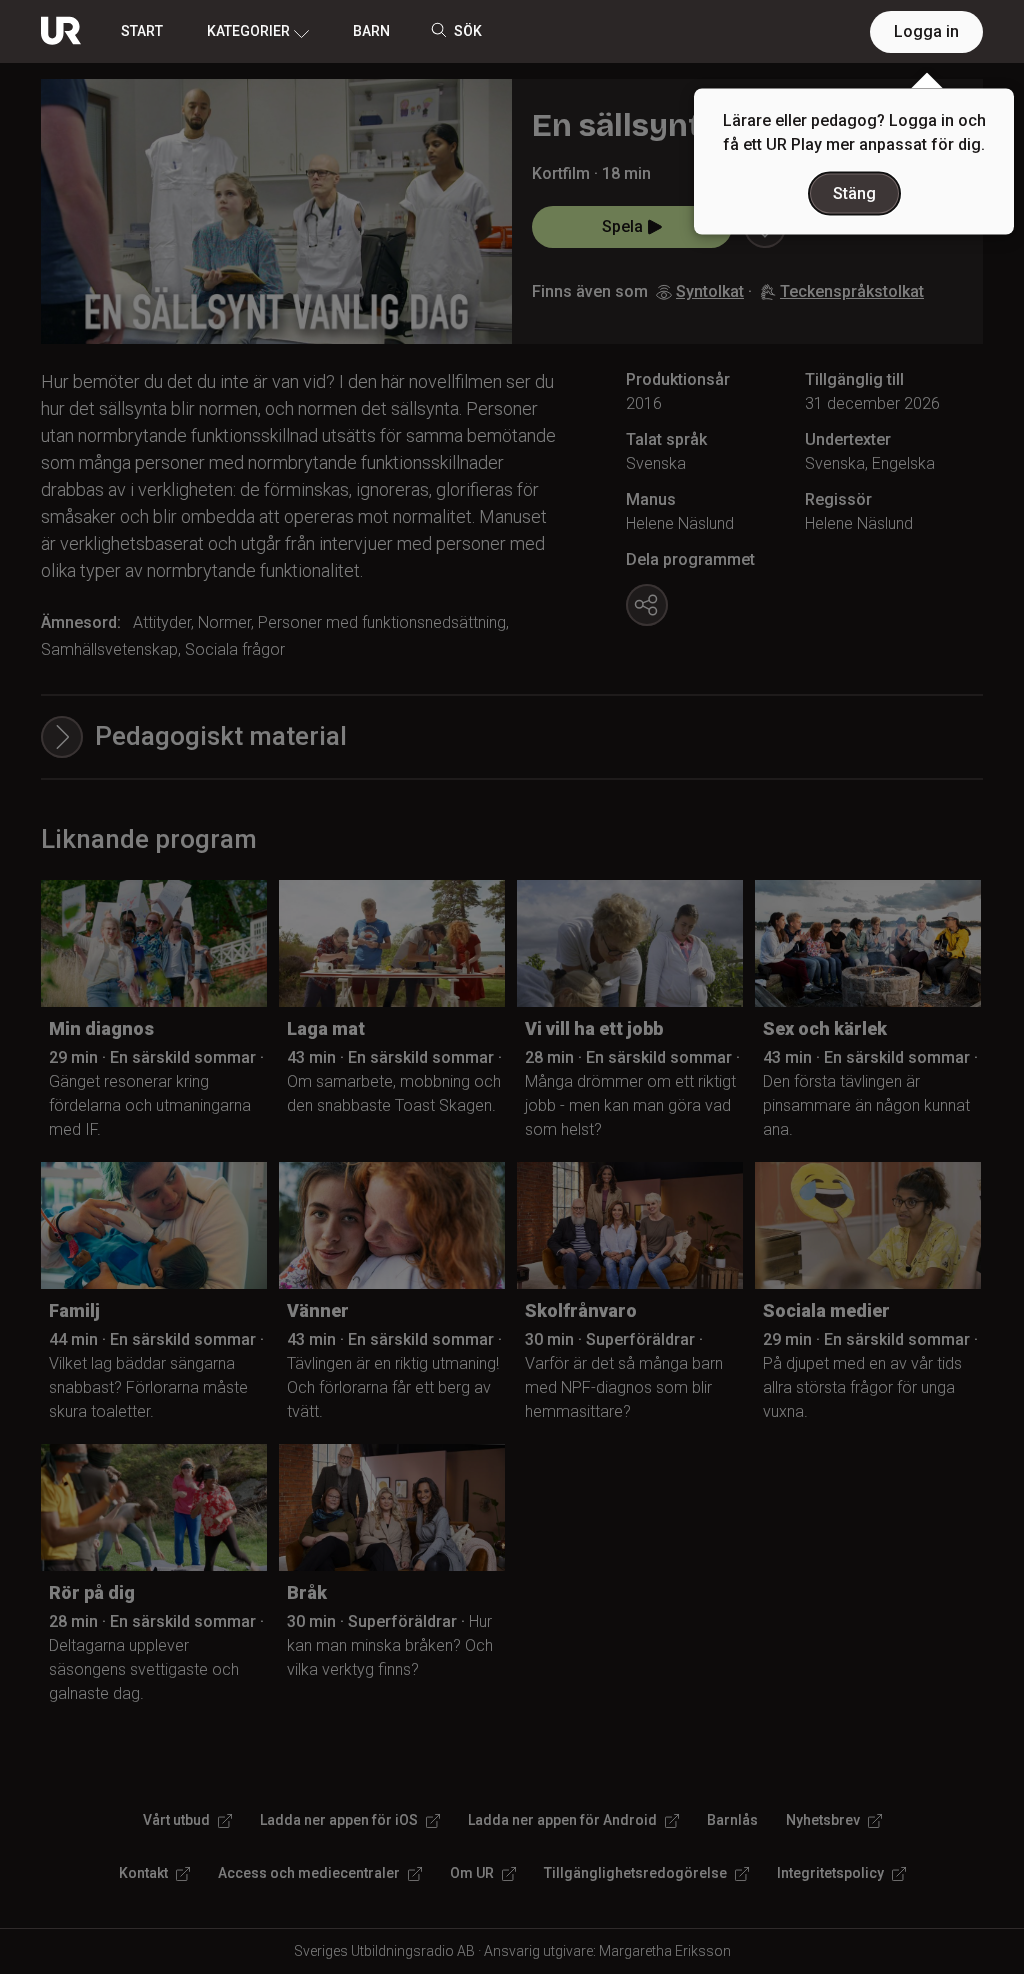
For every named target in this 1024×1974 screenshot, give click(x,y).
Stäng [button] (854, 193)
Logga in (926, 31)
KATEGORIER (248, 31)
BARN (371, 31)
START (142, 31)
